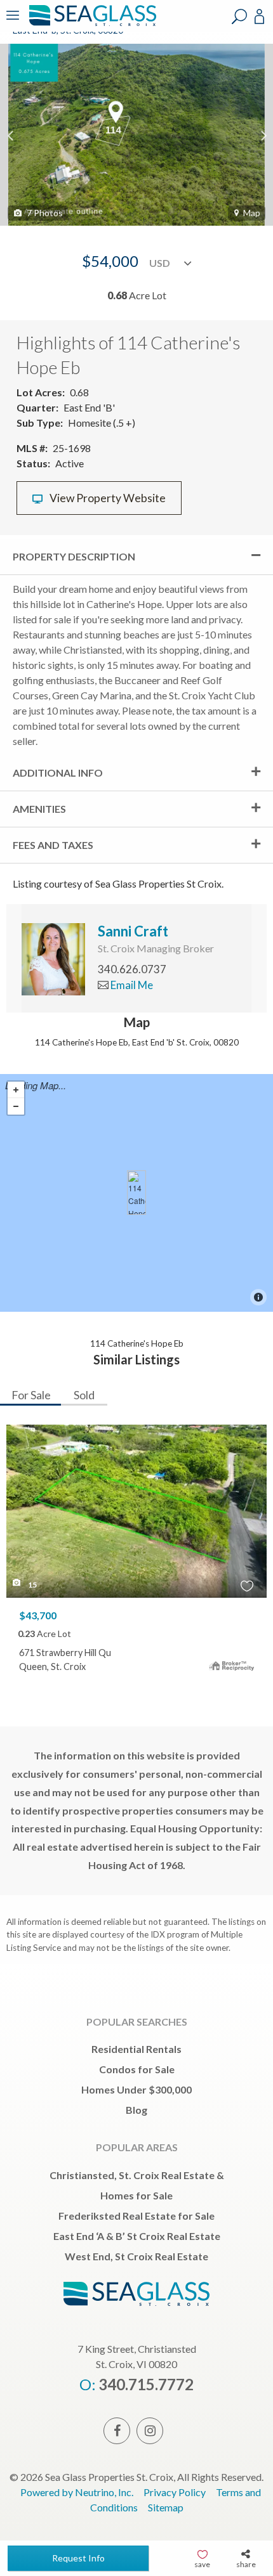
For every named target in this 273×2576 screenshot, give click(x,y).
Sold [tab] (84, 1395)
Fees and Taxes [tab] (53, 845)
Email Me (131, 985)
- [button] (16, 1106)
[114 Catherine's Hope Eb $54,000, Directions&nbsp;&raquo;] (136, 1193)
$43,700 (38, 1615)
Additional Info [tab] (58, 773)
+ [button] (16, 1090)
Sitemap (166, 2507)
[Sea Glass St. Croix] (91, 24)
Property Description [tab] (74, 556)
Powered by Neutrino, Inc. (77, 2492)
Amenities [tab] (39, 809)
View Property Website (107, 498)
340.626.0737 (132, 969)
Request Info (78, 2558)
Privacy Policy (175, 2492)
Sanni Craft (133, 931)
